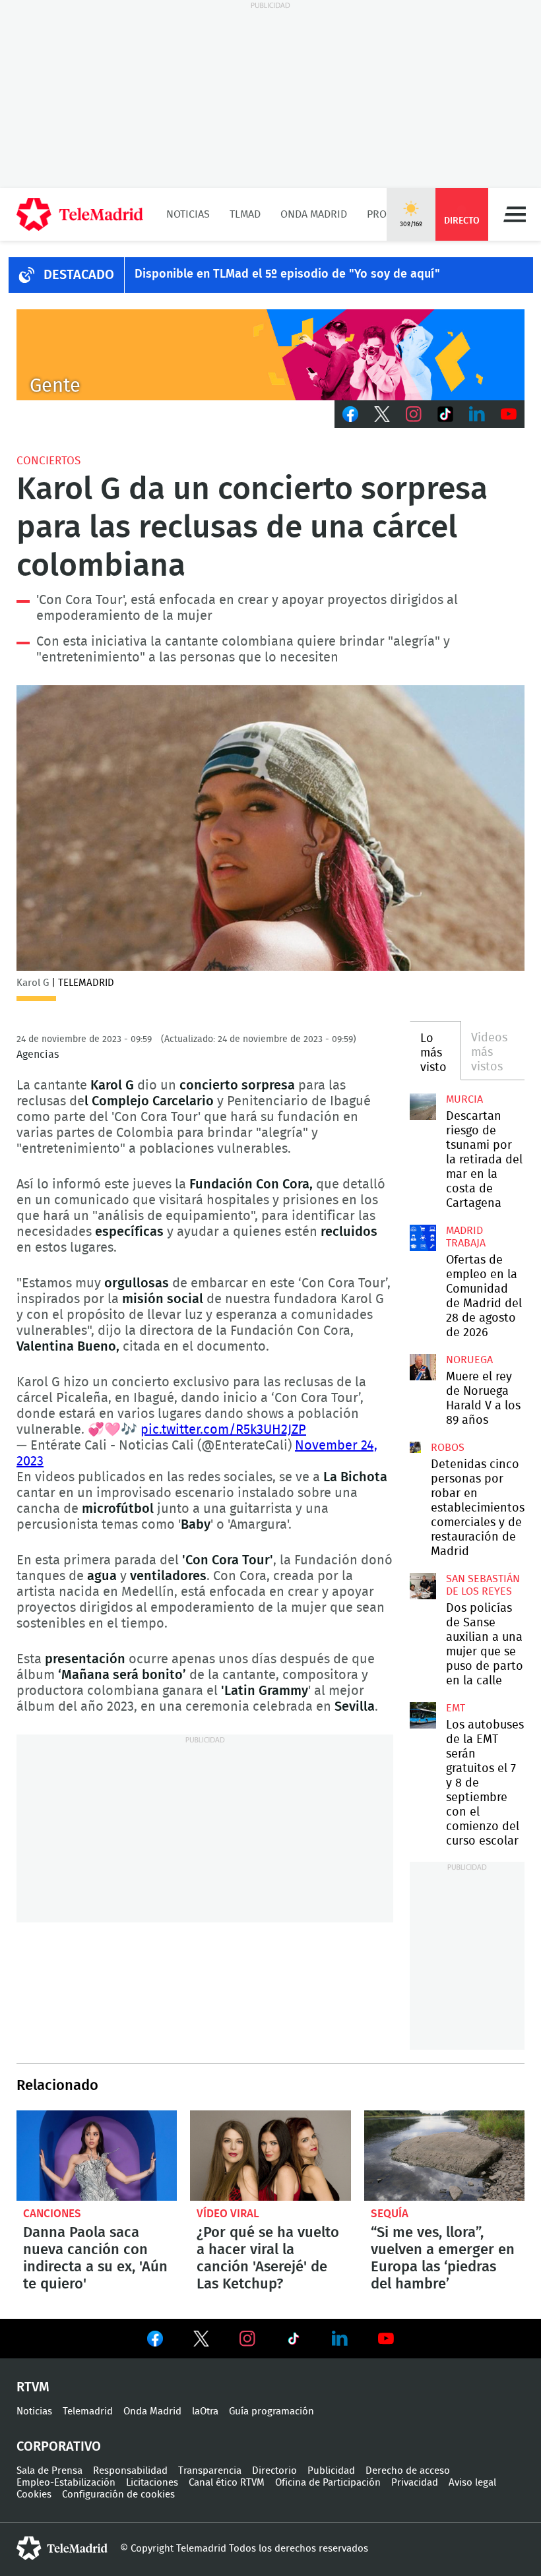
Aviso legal (472, 2483)
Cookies (34, 2495)
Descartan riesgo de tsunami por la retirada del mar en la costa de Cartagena (423, 1107)
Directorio (274, 2471)
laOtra (205, 2411)
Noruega (469, 1360)
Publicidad (331, 2471)
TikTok (445, 414)
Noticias (188, 214)
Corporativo (59, 2447)
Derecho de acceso (408, 2471)
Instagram (414, 414)
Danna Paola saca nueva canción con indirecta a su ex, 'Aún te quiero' (97, 2156)
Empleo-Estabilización (66, 2483)
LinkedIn (477, 414)
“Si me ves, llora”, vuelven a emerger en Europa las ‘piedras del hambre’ (444, 2156)
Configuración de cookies (118, 2495)
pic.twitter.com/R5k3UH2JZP (223, 1430)
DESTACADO (79, 275)
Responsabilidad (130, 2471)
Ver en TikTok (294, 2341)
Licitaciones (152, 2483)
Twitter (382, 414)
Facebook (350, 414)
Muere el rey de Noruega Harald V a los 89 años (423, 1367)
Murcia (464, 1099)
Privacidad (415, 2483)
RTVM (33, 2387)
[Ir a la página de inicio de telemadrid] (80, 214)
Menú (515, 214)
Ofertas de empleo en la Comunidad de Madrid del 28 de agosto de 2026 (423, 1238)
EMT (456, 1708)
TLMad (245, 214)
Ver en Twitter (201, 2341)
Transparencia (210, 2471)
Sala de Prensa (49, 2471)
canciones (52, 2214)
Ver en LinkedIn (340, 2339)
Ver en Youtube (386, 2339)
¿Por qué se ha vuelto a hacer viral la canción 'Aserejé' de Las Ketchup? (270, 2156)
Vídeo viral (228, 2214)
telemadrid (62, 2548)
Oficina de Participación (328, 2483)
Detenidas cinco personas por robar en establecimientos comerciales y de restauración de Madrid (415, 1447)
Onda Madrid (314, 214)
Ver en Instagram (247, 2339)
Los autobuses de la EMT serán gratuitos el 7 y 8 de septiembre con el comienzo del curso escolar (423, 1715)
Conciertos (48, 461)
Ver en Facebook (155, 2341)
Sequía (390, 2214)
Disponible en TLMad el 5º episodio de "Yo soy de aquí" (287, 274)
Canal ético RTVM (227, 2483)
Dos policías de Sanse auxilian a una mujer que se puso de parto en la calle (423, 1586)
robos (448, 1448)
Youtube (509, 414)
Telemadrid (88, 2411)
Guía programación (271, 2411)
